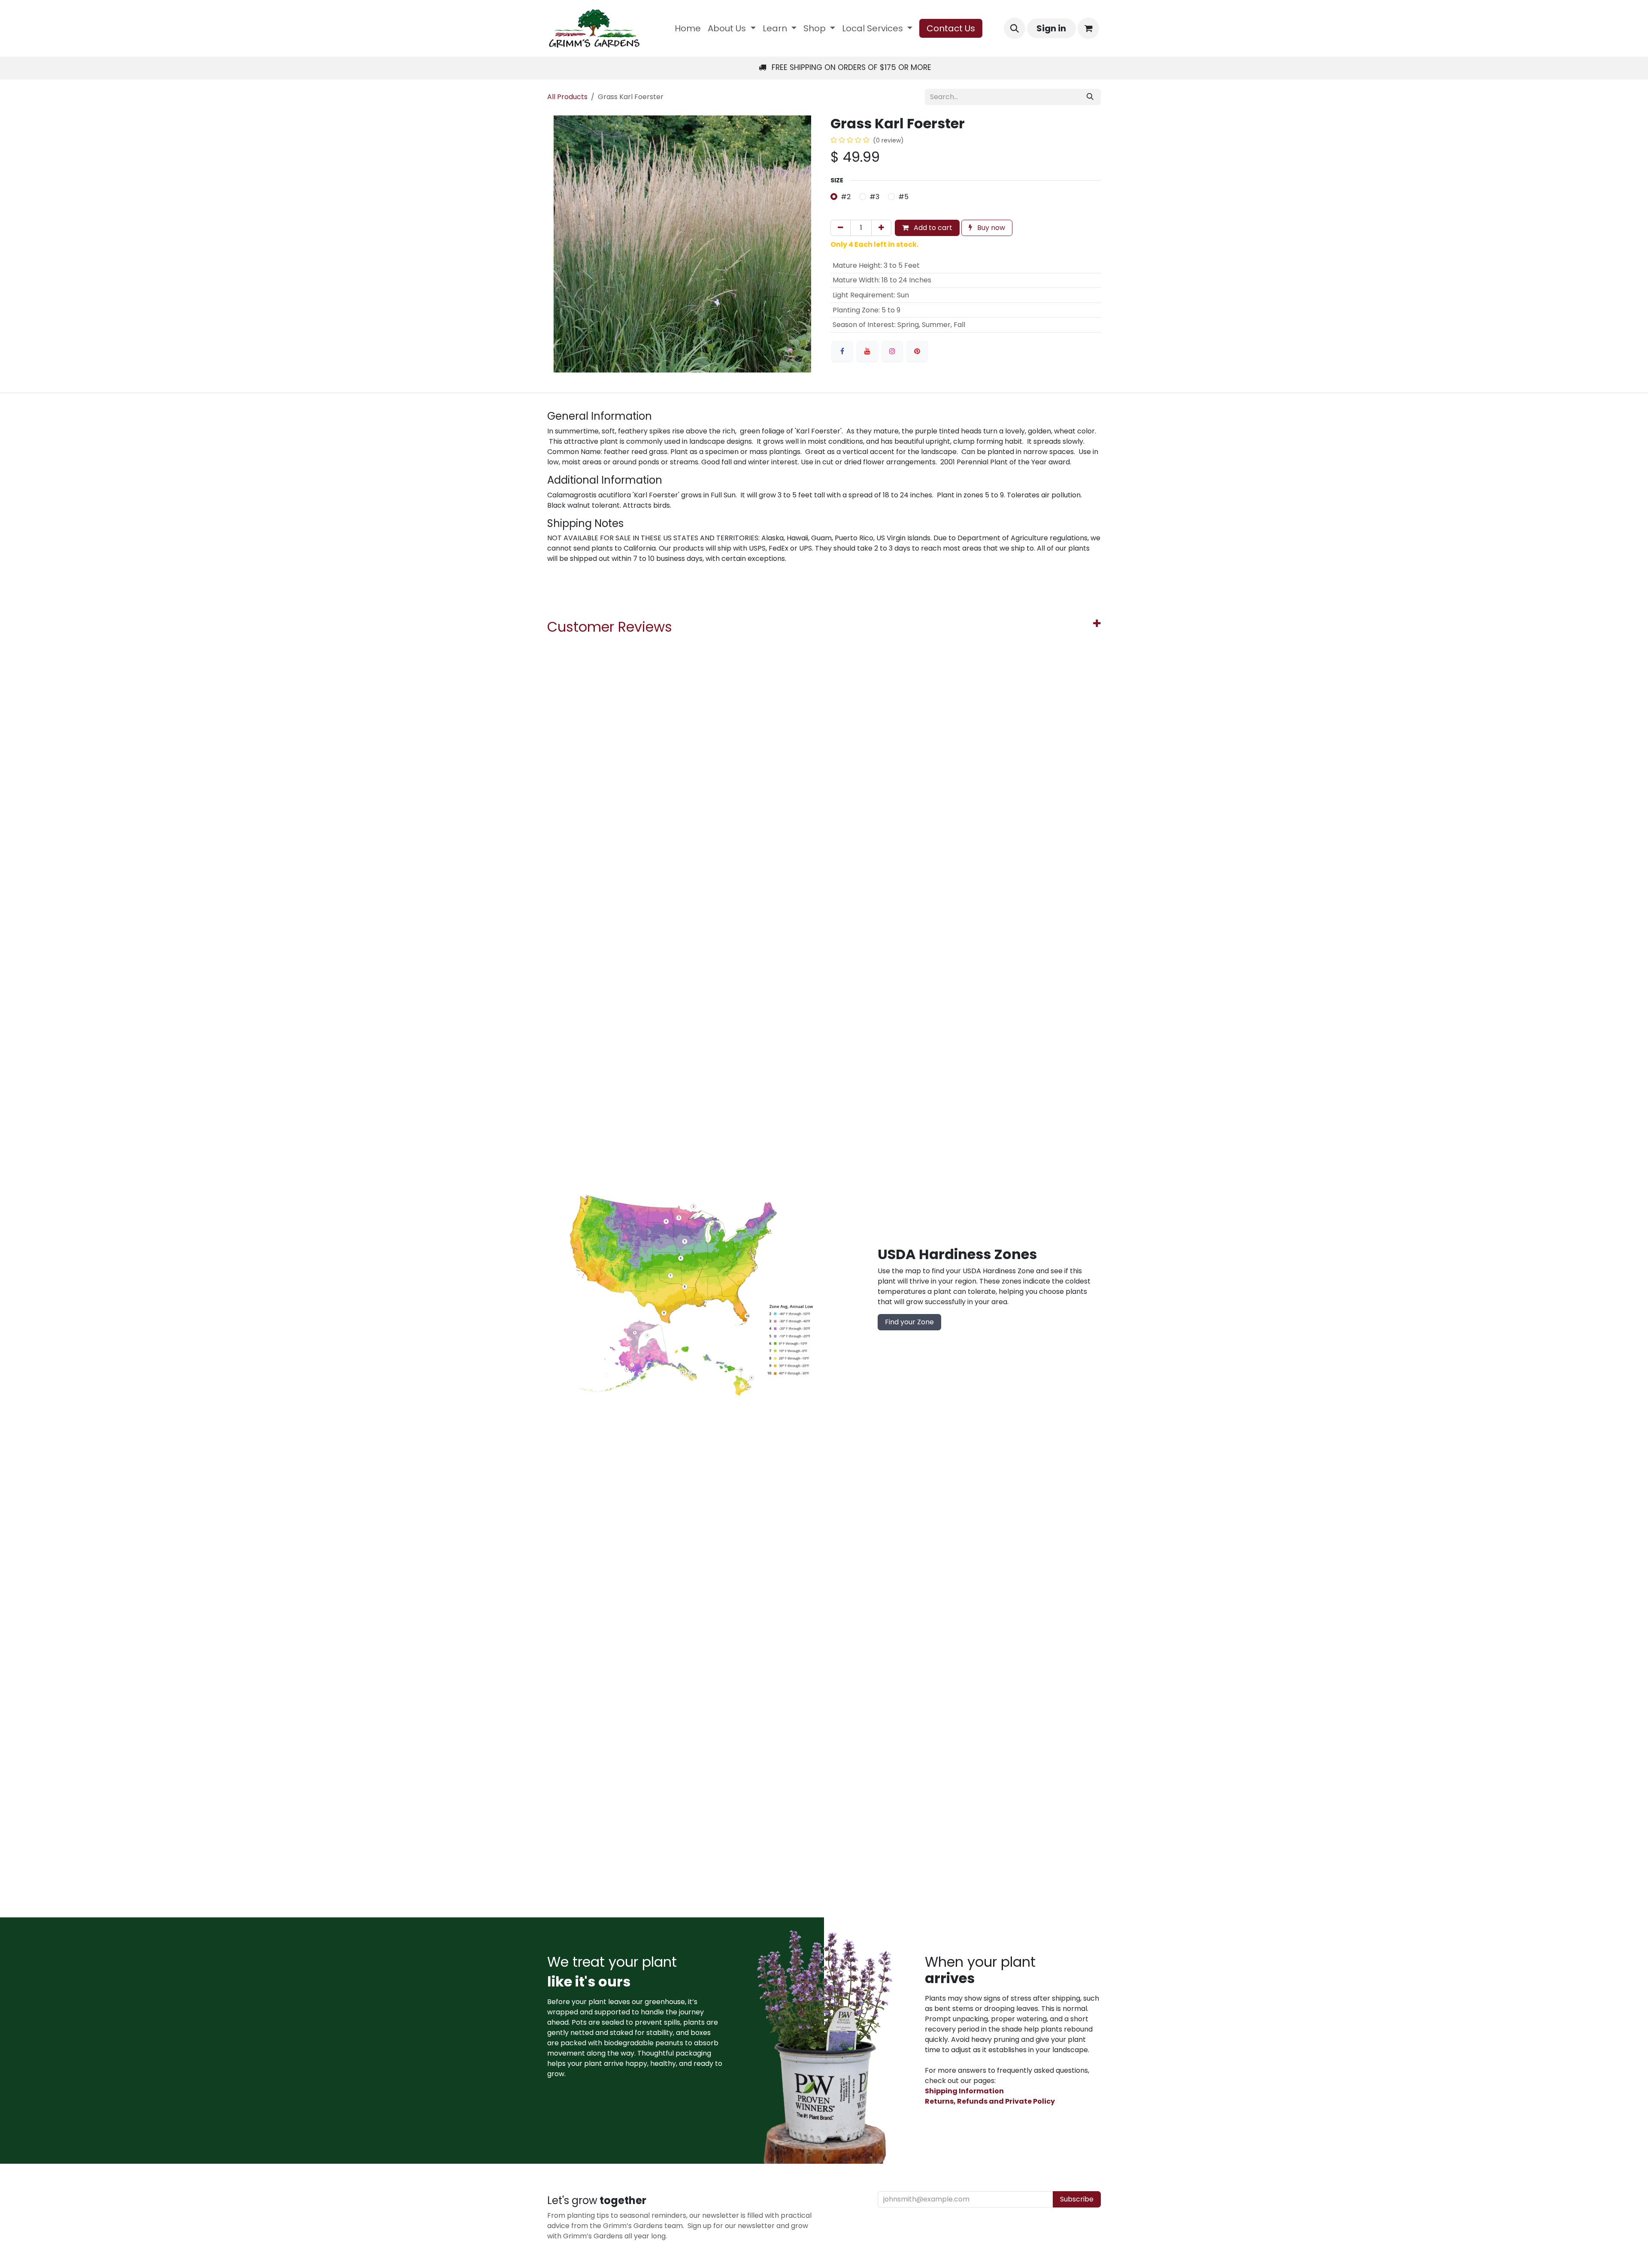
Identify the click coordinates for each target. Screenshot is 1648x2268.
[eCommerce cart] (1088, 28)
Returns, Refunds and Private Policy (990, 2101)
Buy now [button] (990, 228)
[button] (1015, 28)
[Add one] (881, 228)
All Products (567, 97)
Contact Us (951, 28)
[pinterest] (917, 351)
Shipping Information (964, 2091)
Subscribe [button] (1077, 2199)
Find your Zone (909, 1322)
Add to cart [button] (932, 228)
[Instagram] (892, 351)
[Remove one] (841, 228)
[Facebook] (842, 351)
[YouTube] (867, 351)
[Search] (1090, 97)
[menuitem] (688, 28)
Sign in (1051, 28)
